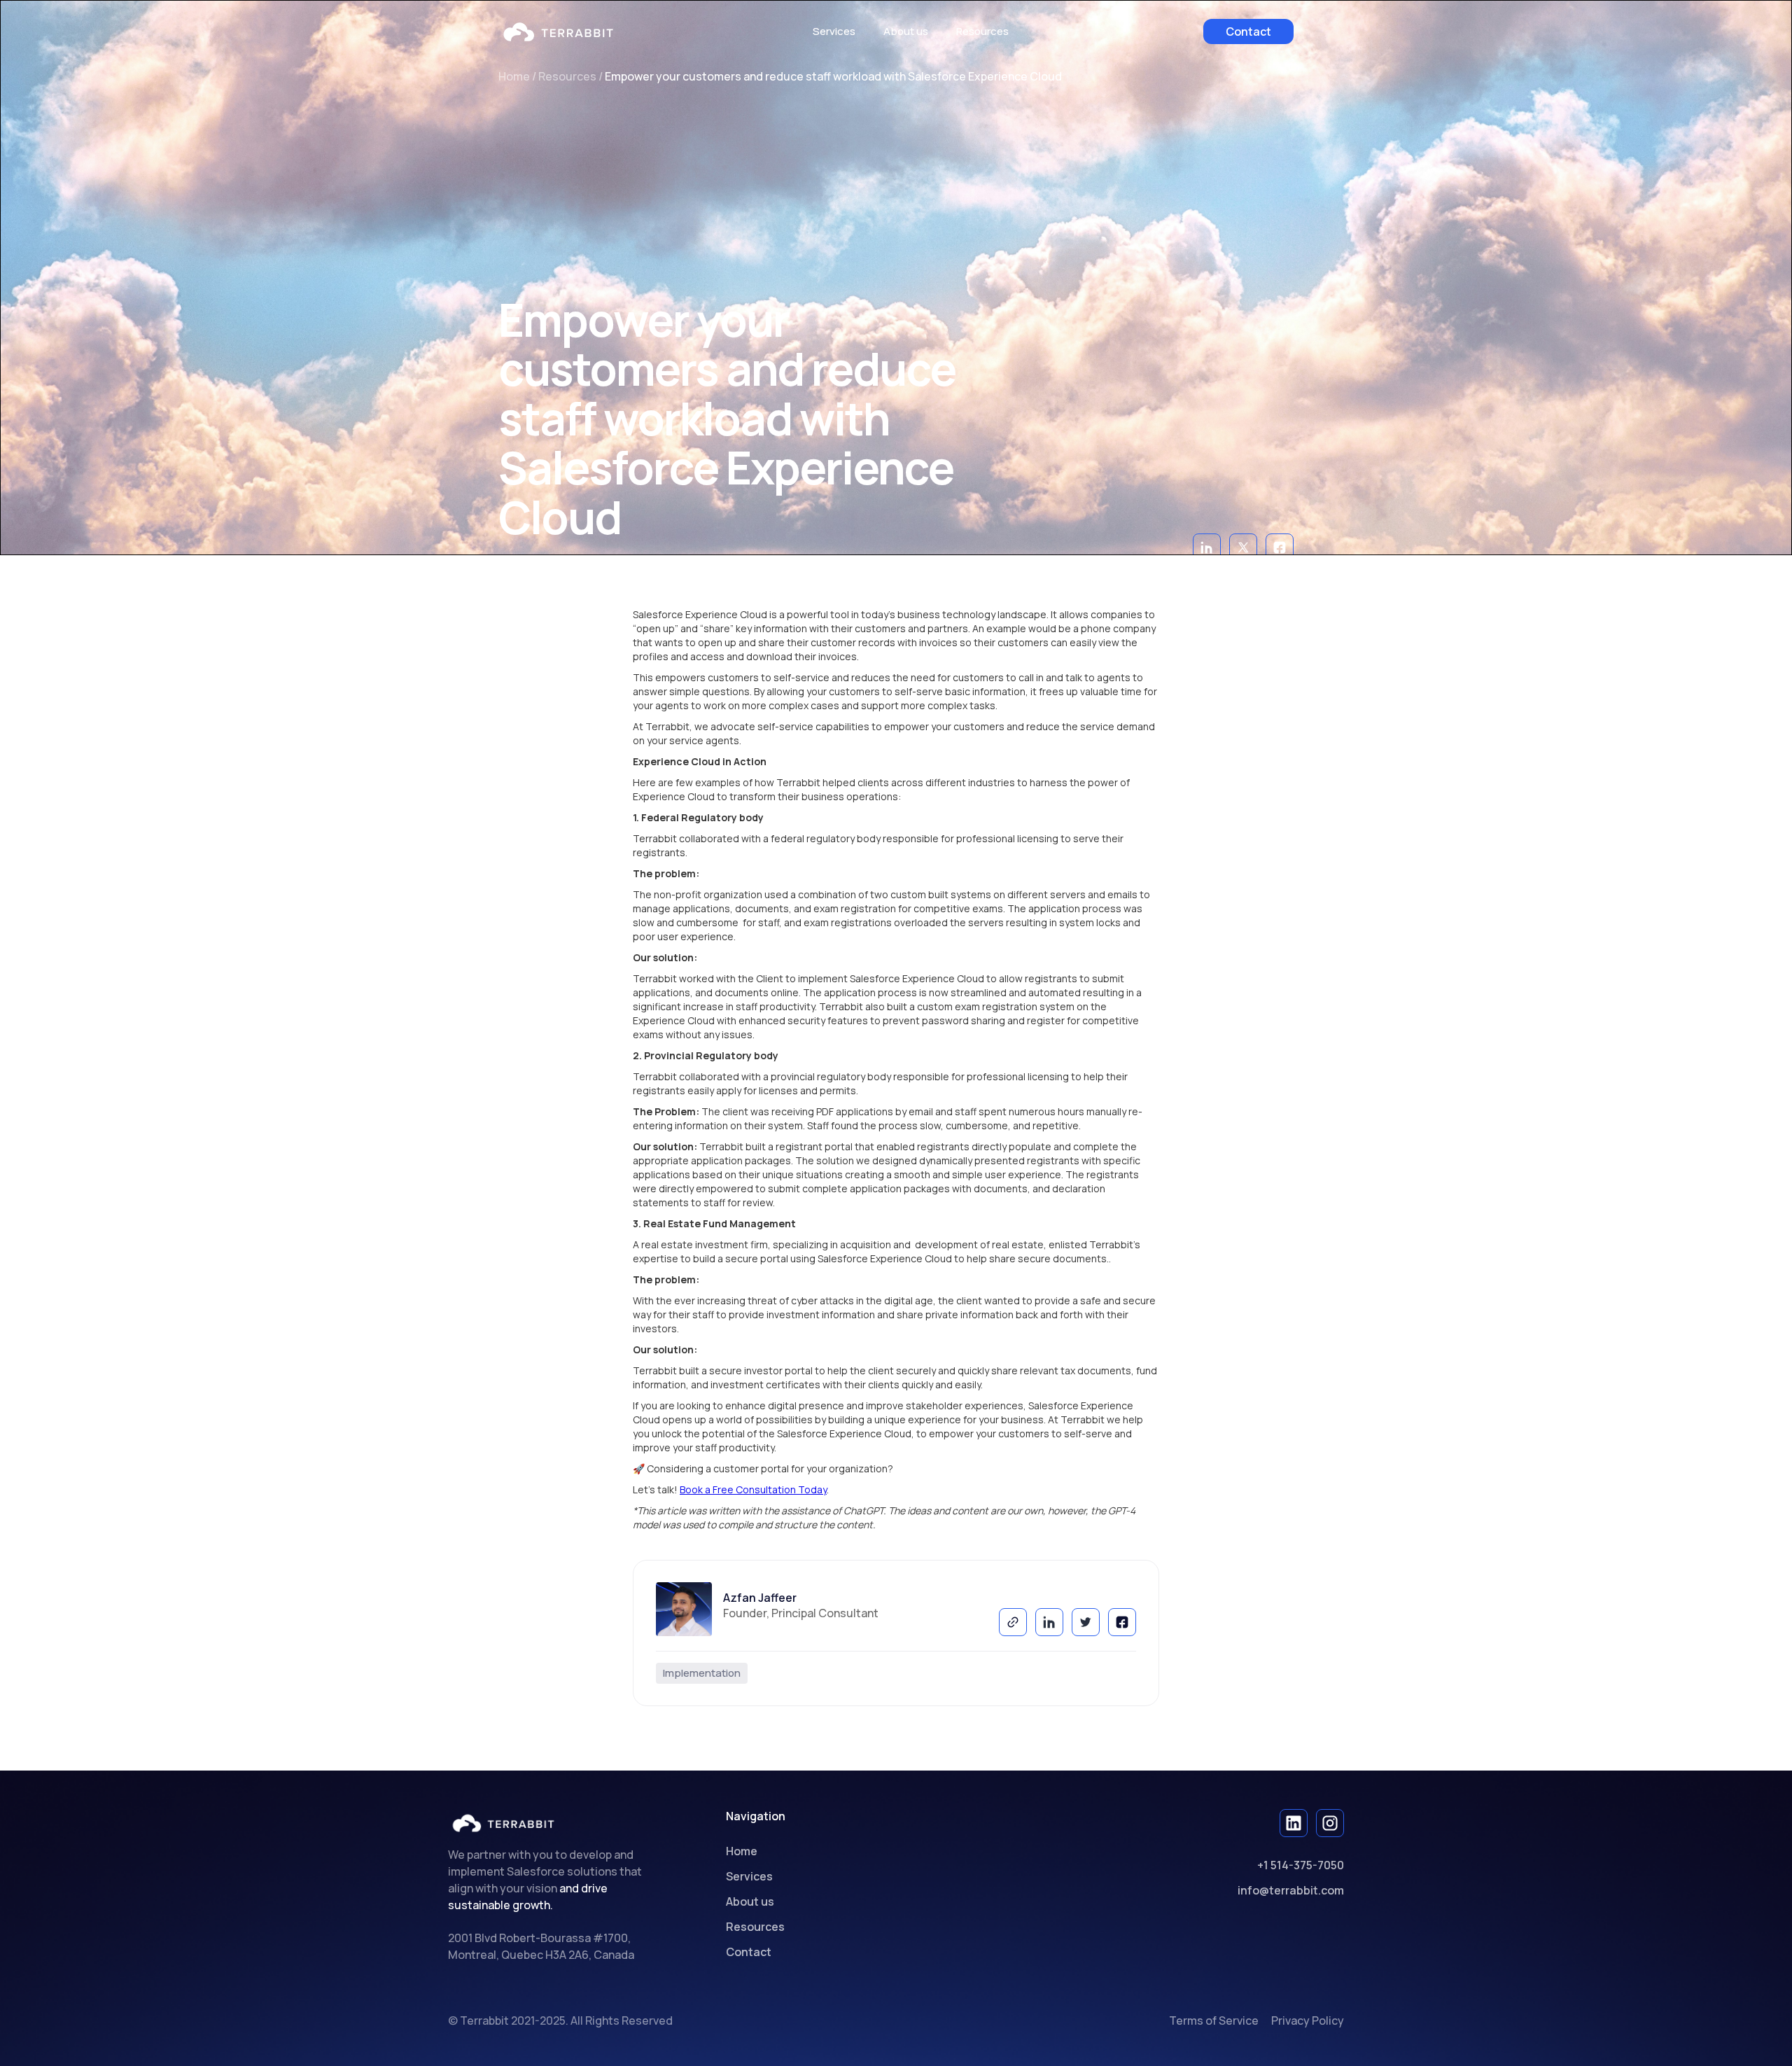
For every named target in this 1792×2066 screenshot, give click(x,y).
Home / (518, 76)
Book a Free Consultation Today (753, 1489)
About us (906, 31)
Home (742, 1851)
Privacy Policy (1308, 2020)
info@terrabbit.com (1291, 1890)
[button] (982, 32)
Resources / (572, 76)
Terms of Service (1214, 2020)
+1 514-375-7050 (1301, 1865)
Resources (755, 1927)
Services (834, 31)
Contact (1248, 32)
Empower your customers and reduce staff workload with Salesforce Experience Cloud (833, 76)
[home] (558, 32)
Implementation (702, 1673)
